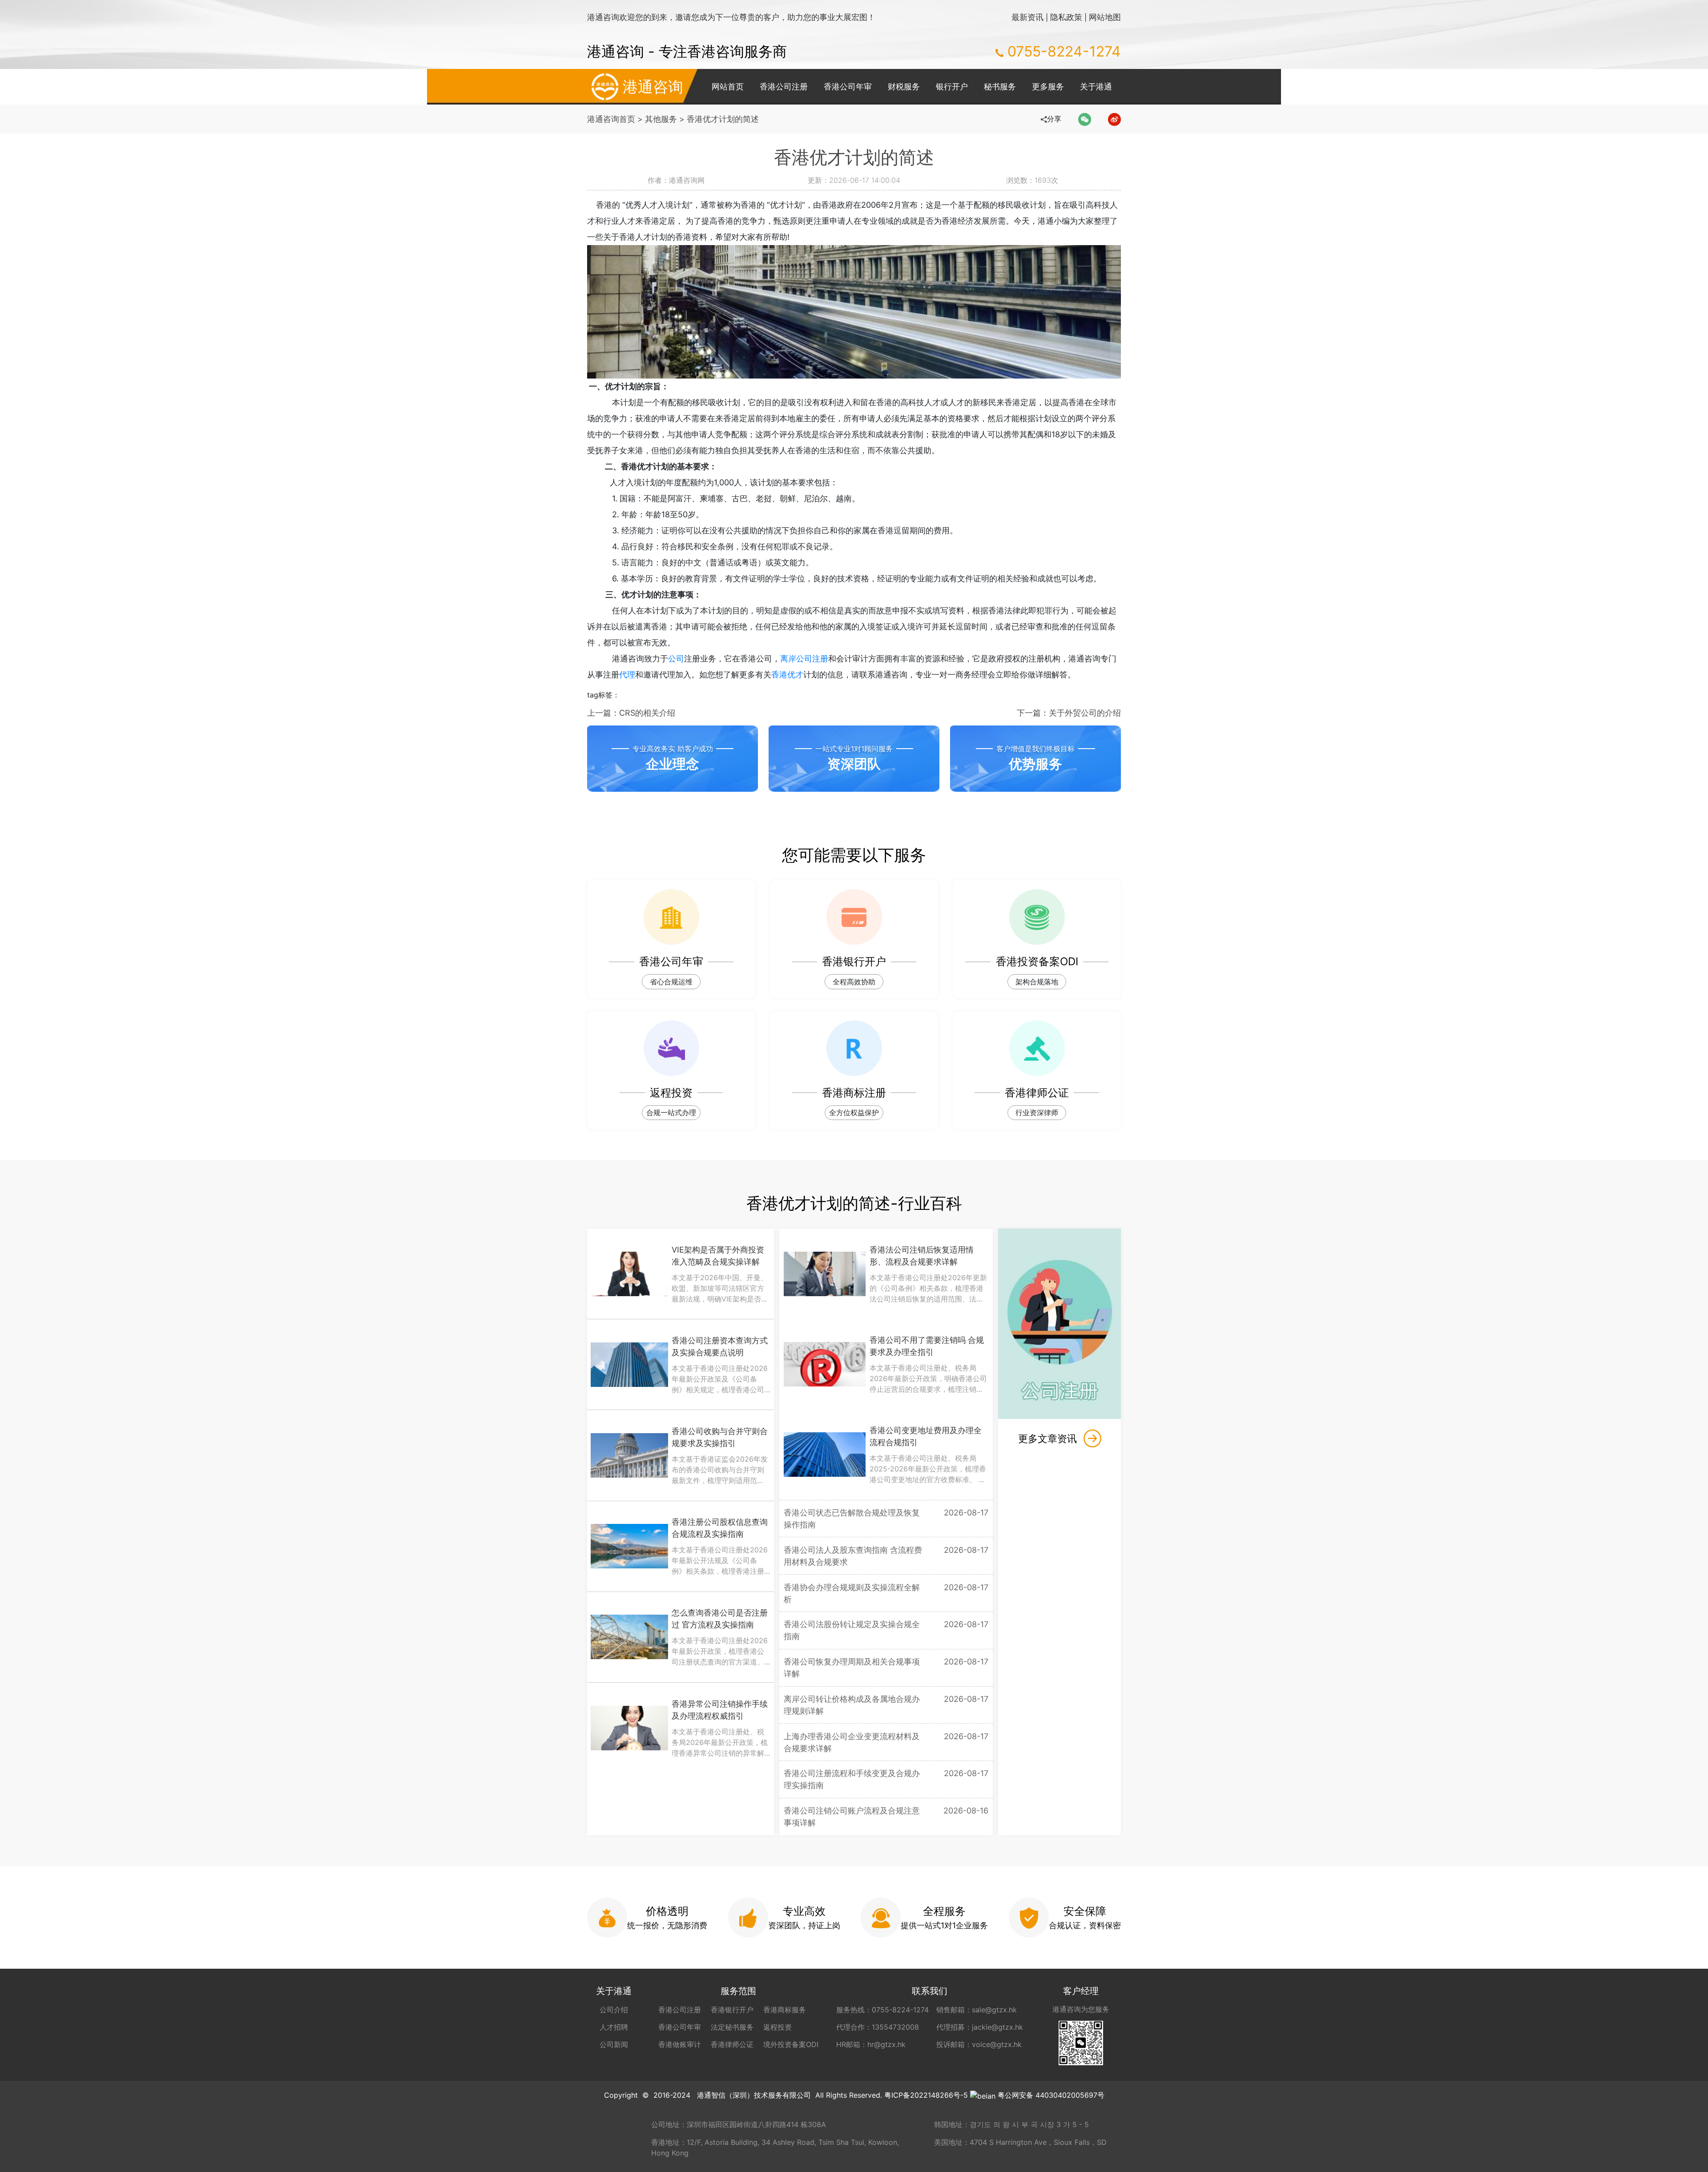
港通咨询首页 (611, 119)
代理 (627, 675)
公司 (676, 659)
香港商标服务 (785, 2010)
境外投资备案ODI (791, 2044)
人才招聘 (614, 2027)
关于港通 (1096, 87)
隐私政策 (1066, 17)
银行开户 (952, 87)
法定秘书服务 (732, 2027)
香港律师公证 (732, 2044)
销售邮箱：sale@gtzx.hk (977, 2010)
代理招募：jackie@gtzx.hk (980, 2027)
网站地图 (1105, 17)
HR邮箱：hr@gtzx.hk (871, 2044)
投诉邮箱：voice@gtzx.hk (979, 2044)
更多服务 (1048, 87)
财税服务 (904, 87)
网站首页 (728, 87)
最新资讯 (1027, 17)
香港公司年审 (848, 87)
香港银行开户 (732, 2010)
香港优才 (787, 675)
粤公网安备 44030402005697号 (1051, 2095)
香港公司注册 (784, 87)
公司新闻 (614, 2044)
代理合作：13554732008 (878, 2027)
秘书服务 (1000, 87)
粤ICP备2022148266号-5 (926, 2095)
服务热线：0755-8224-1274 (882, 2010)
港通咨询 (653, 87)
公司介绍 (614, 2010)
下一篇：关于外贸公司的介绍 (1069, 713)
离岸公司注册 (804, 659)
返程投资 (777, 2027)
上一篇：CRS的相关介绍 (631, 713)
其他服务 (661, 119)
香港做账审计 (680, 2044)
